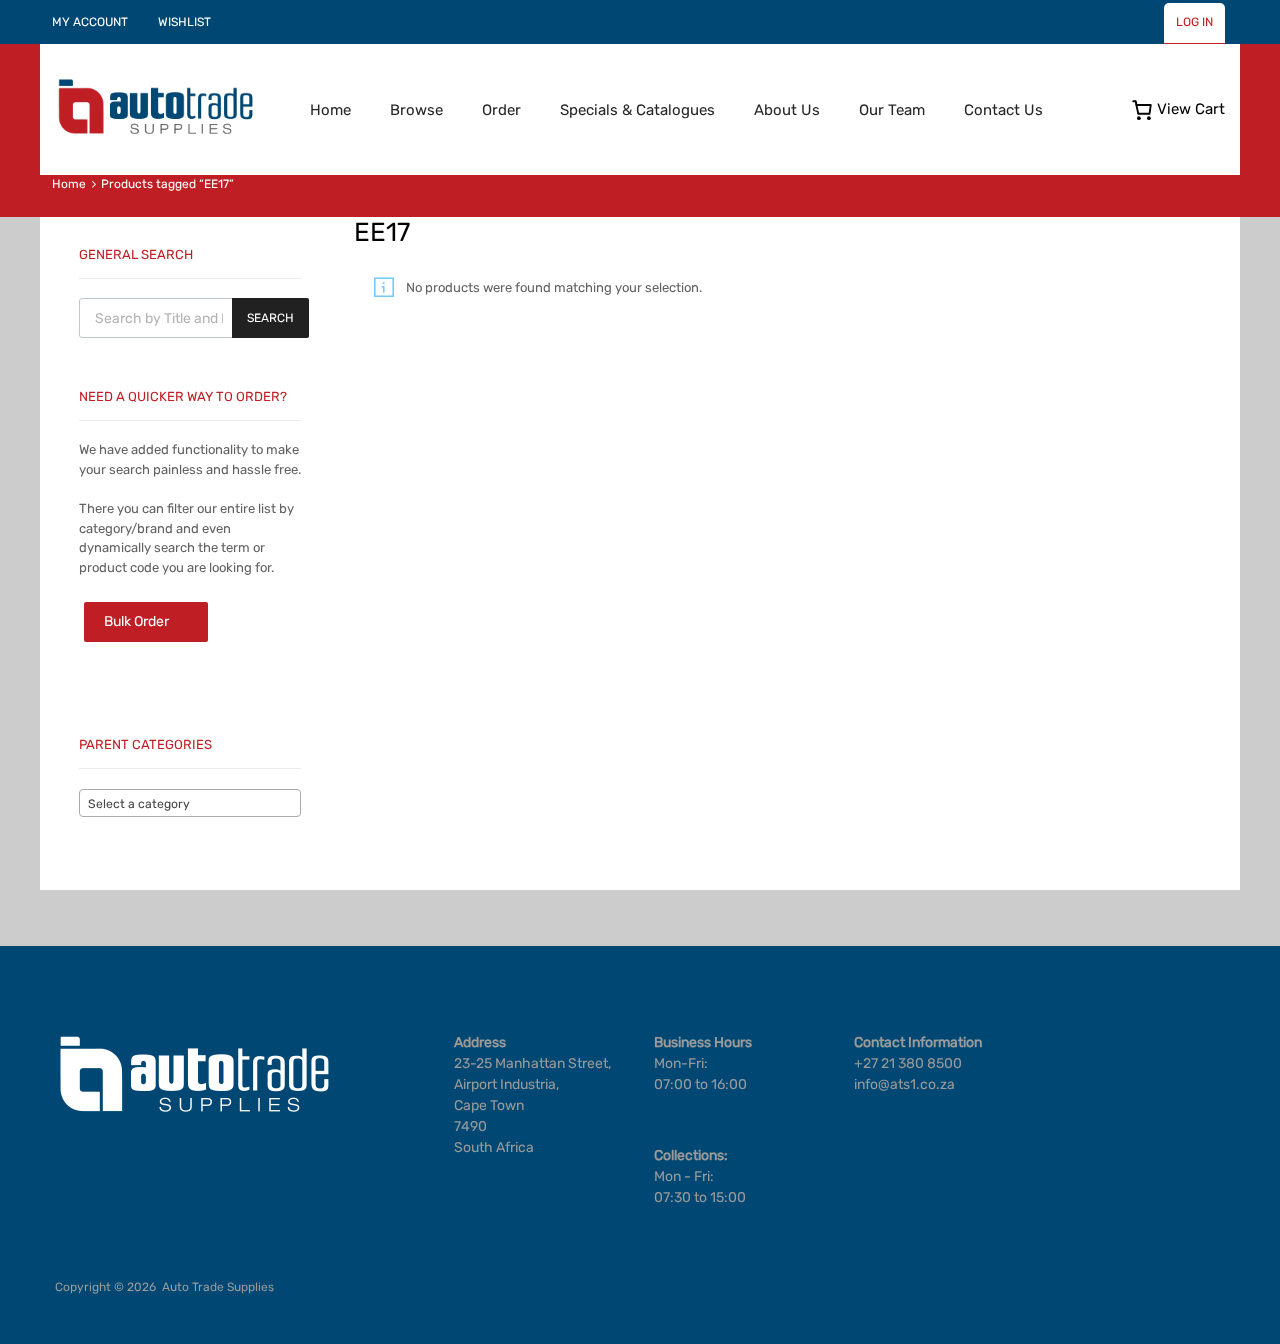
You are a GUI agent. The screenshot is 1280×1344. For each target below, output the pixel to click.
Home (330, 110)
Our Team (892, 110)
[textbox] (190, 804)
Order (501, 110)
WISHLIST (184, 22)
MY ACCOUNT (90, 22)
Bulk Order (136, 621)
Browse (416, 110)
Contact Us (1003, 110)
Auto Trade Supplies (218, 1287)
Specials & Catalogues (637, 110)
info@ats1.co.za (904, 1084)
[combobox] (190, 803)
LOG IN (1194, 22)
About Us (787, 110)
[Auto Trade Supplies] (155, 132)
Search (270, 318)
